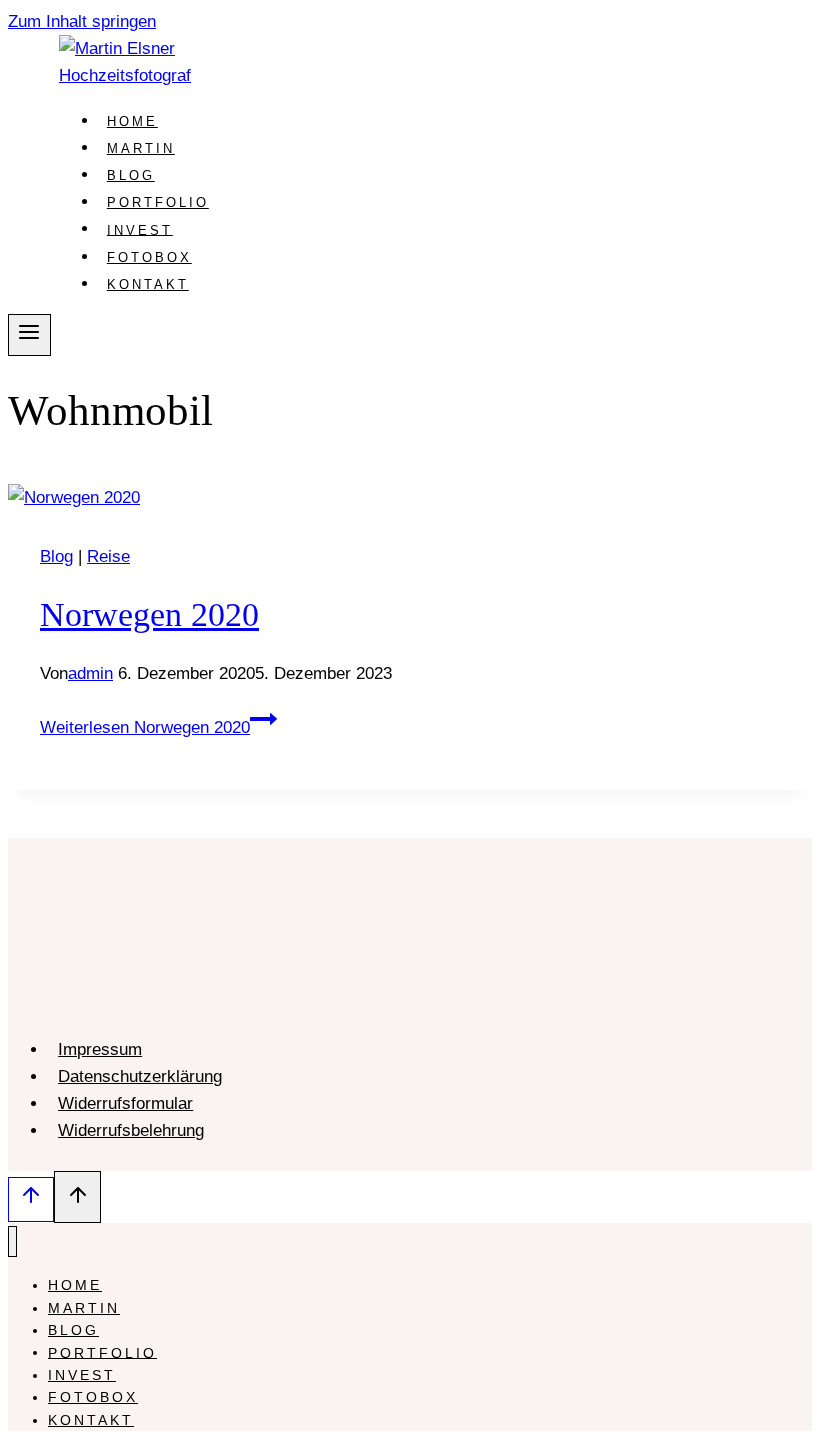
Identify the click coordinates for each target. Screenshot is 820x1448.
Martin (141, 148)
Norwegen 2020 (149, 614)
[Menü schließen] (12, 1241)
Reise (108, 556)
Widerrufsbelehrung (131, 1130)
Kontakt (148, 284)
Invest (140, 229)
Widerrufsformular (125, 1103)
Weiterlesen (145, 727)
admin (90, 673)
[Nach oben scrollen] (31, 1199)
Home (132, 121)
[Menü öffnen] (29, 335)
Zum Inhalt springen (82, 21)
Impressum (100, 1049)
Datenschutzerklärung (140, 1076)
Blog (131, 175)
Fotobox (149, 257)
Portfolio (158, 202)
